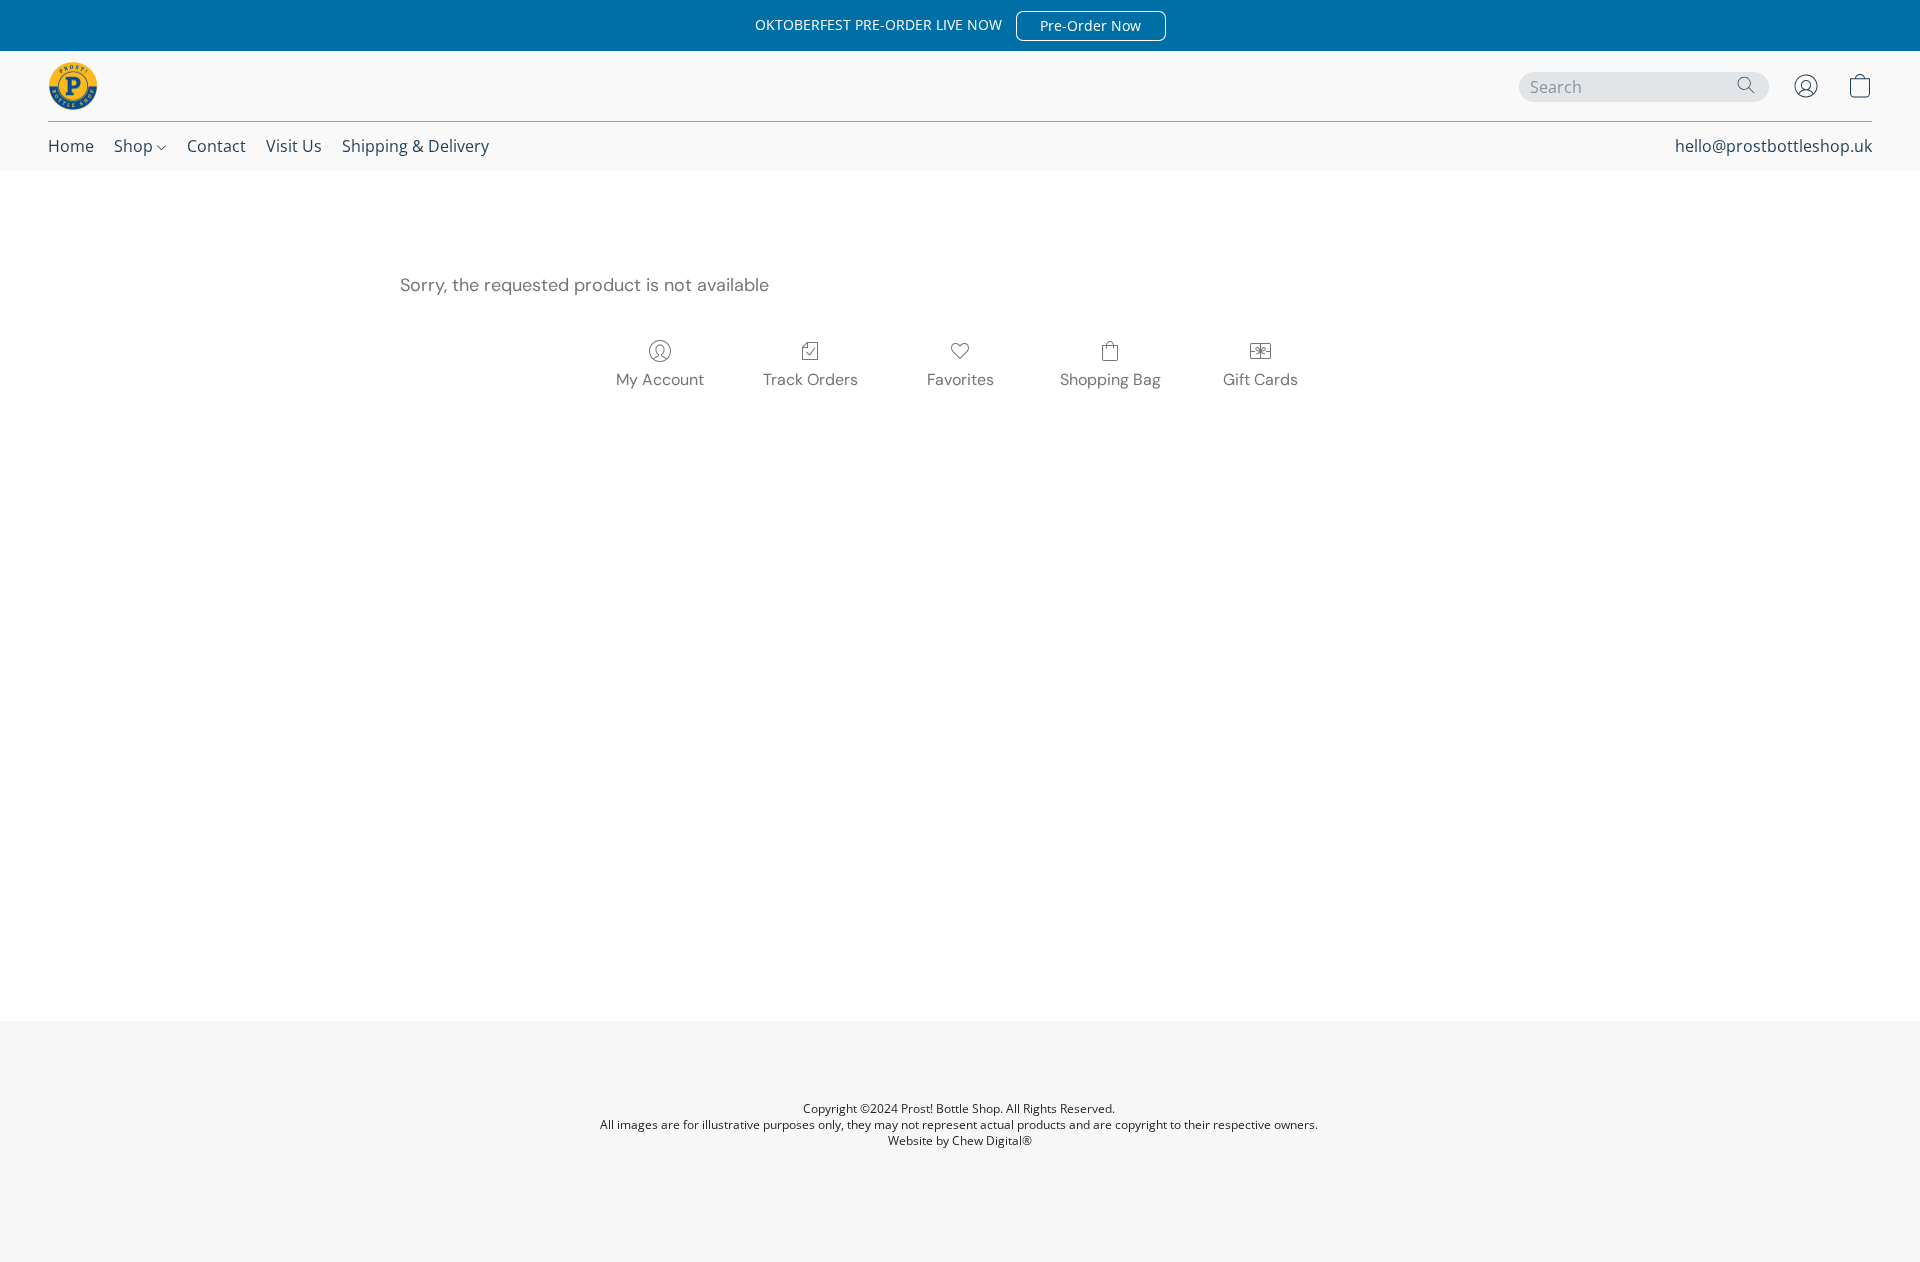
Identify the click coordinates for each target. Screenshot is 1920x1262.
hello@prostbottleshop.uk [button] (1773, 146)
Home (71, 146)
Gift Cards (1260, 379)
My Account (660, 379)
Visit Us (294, 146)
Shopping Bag (1110, 379)
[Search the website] (1746, 85)
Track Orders (810, 379)
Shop (135, 146)
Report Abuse (960, 1173)
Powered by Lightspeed (960, 1208)
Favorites (960, 379)
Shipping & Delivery (415, 146)
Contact (216, 146)
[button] (1091, 26)
